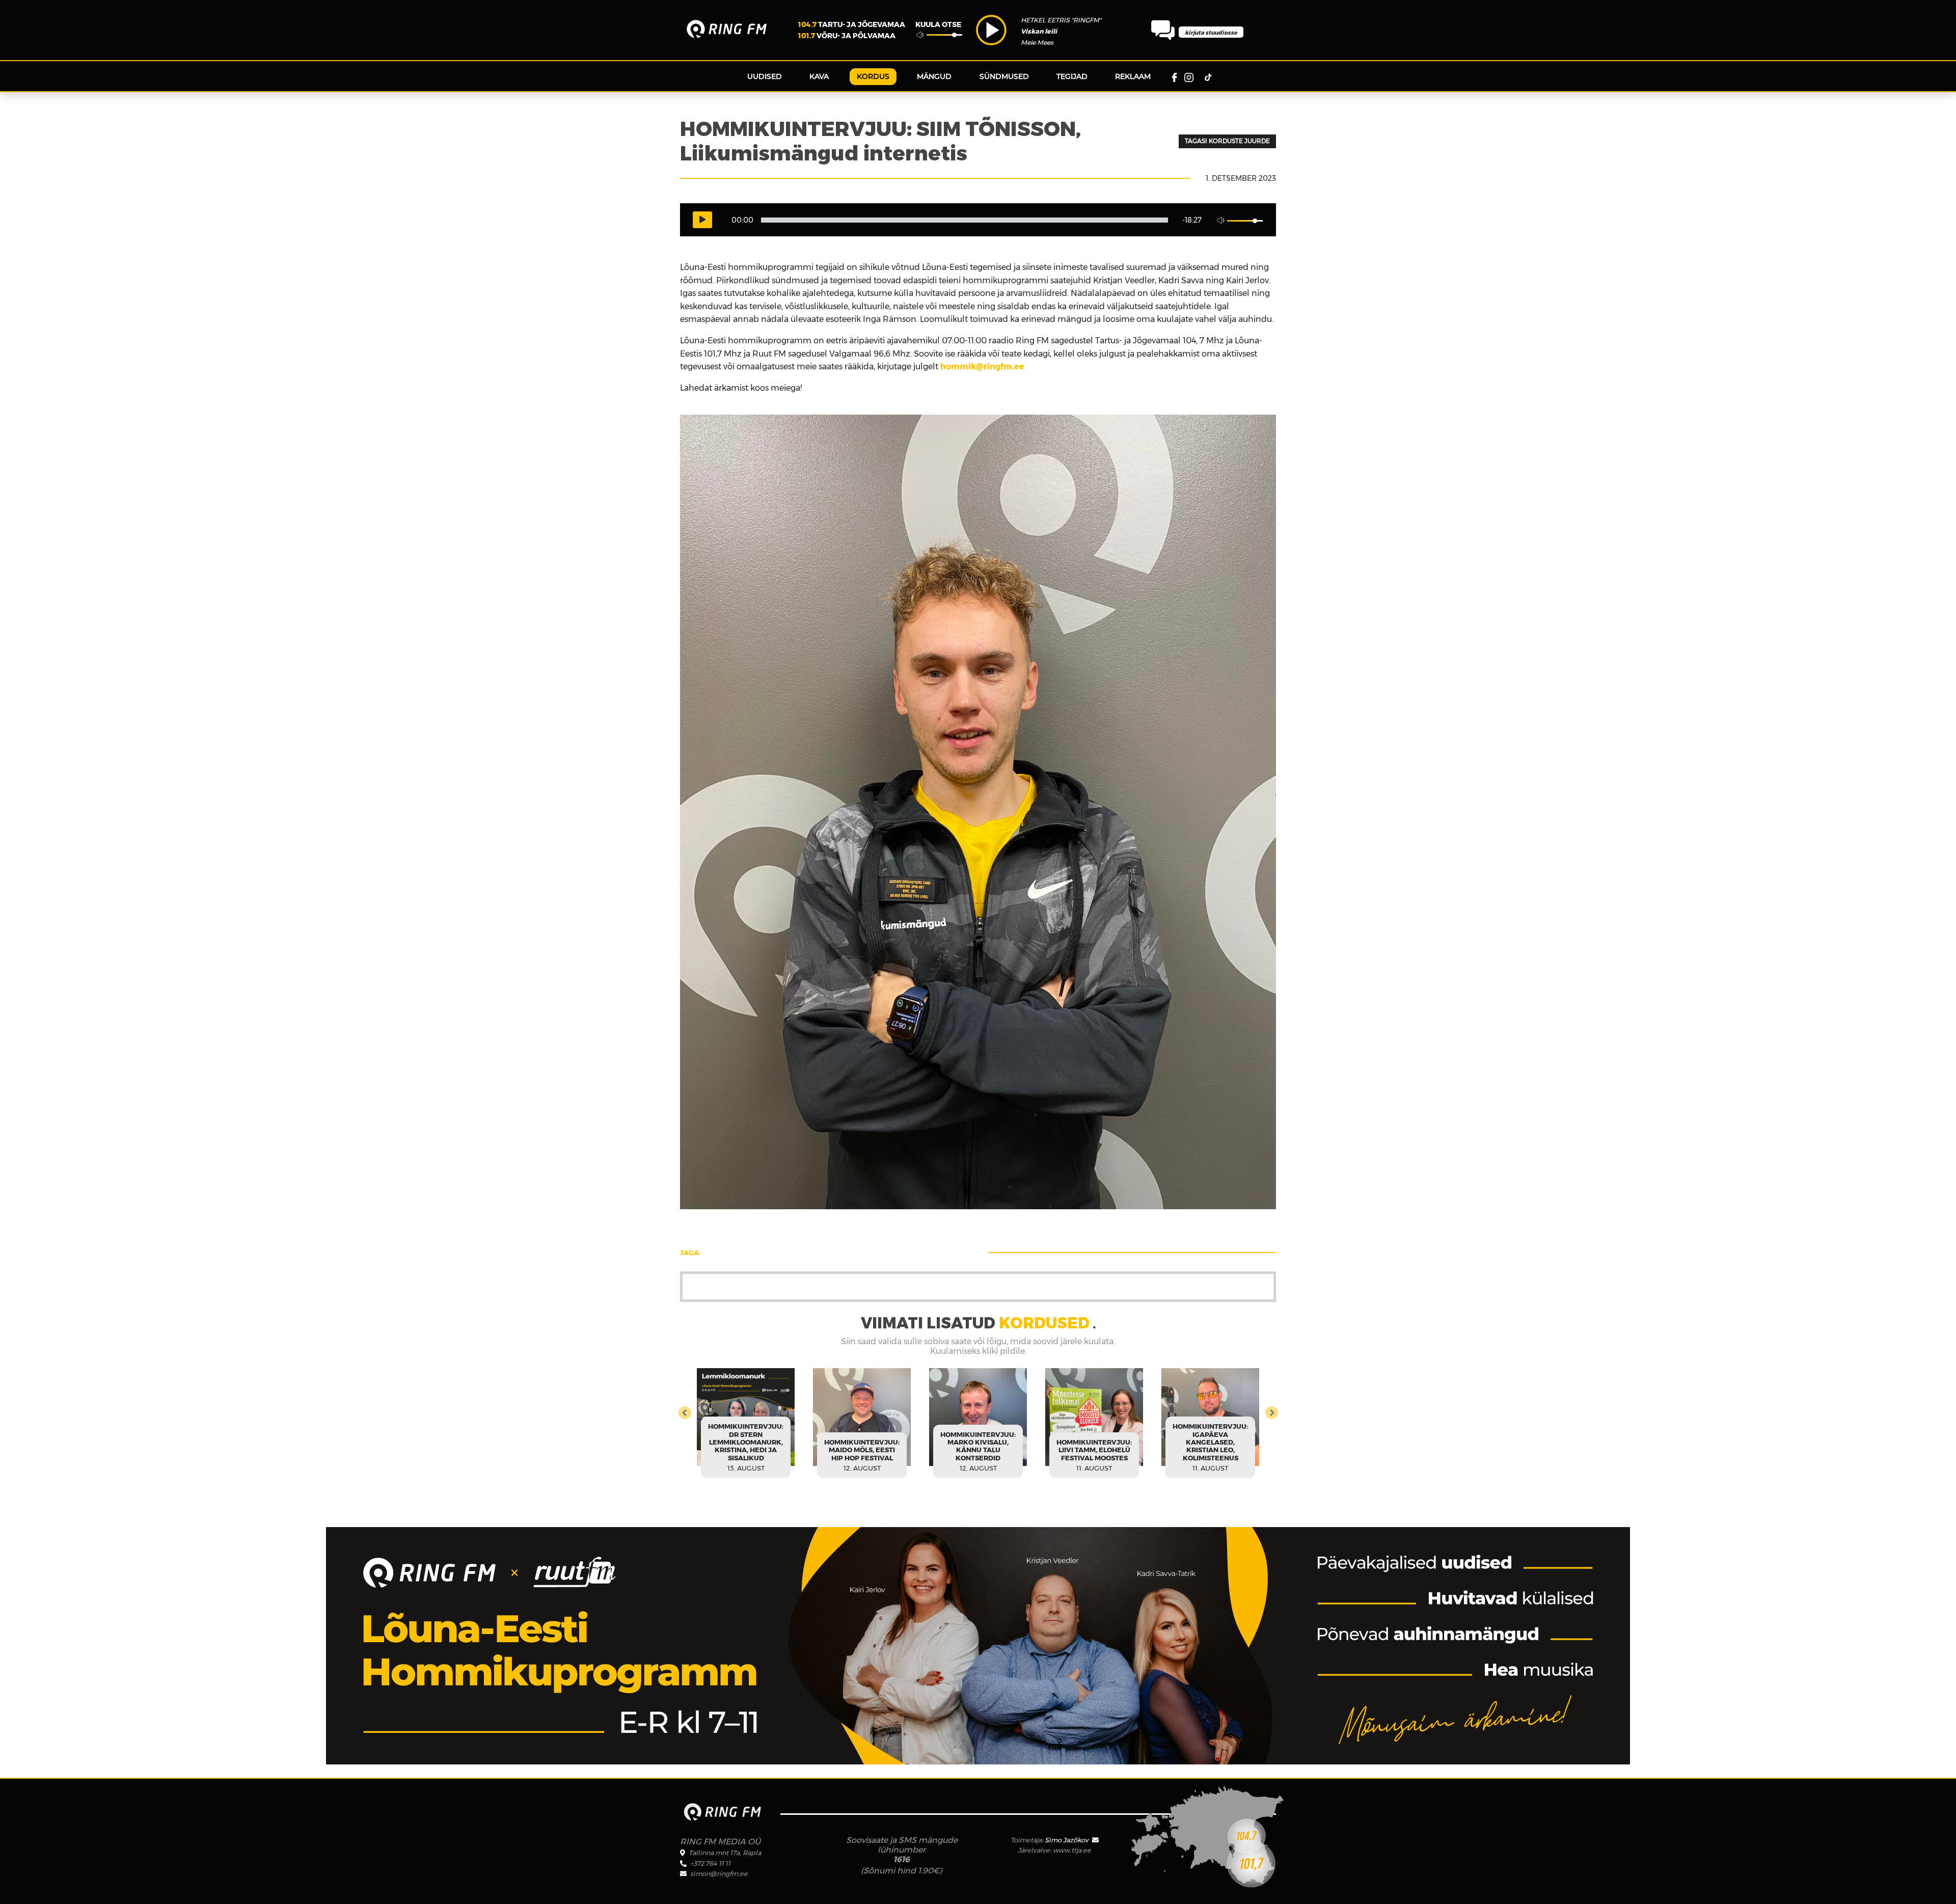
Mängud (934, 76)
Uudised (765, 76)
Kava (819, 76)
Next (1247, 1411)
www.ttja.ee (1072, 1850)
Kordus (873, 76)
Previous (709, 1411)
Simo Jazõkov (1067, 1840)
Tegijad (1072, 76)
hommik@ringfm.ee (982, 366)
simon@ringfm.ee (719, 1874)
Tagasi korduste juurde (1227, 141)
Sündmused (1004, 76)
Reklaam (1133, 76)
